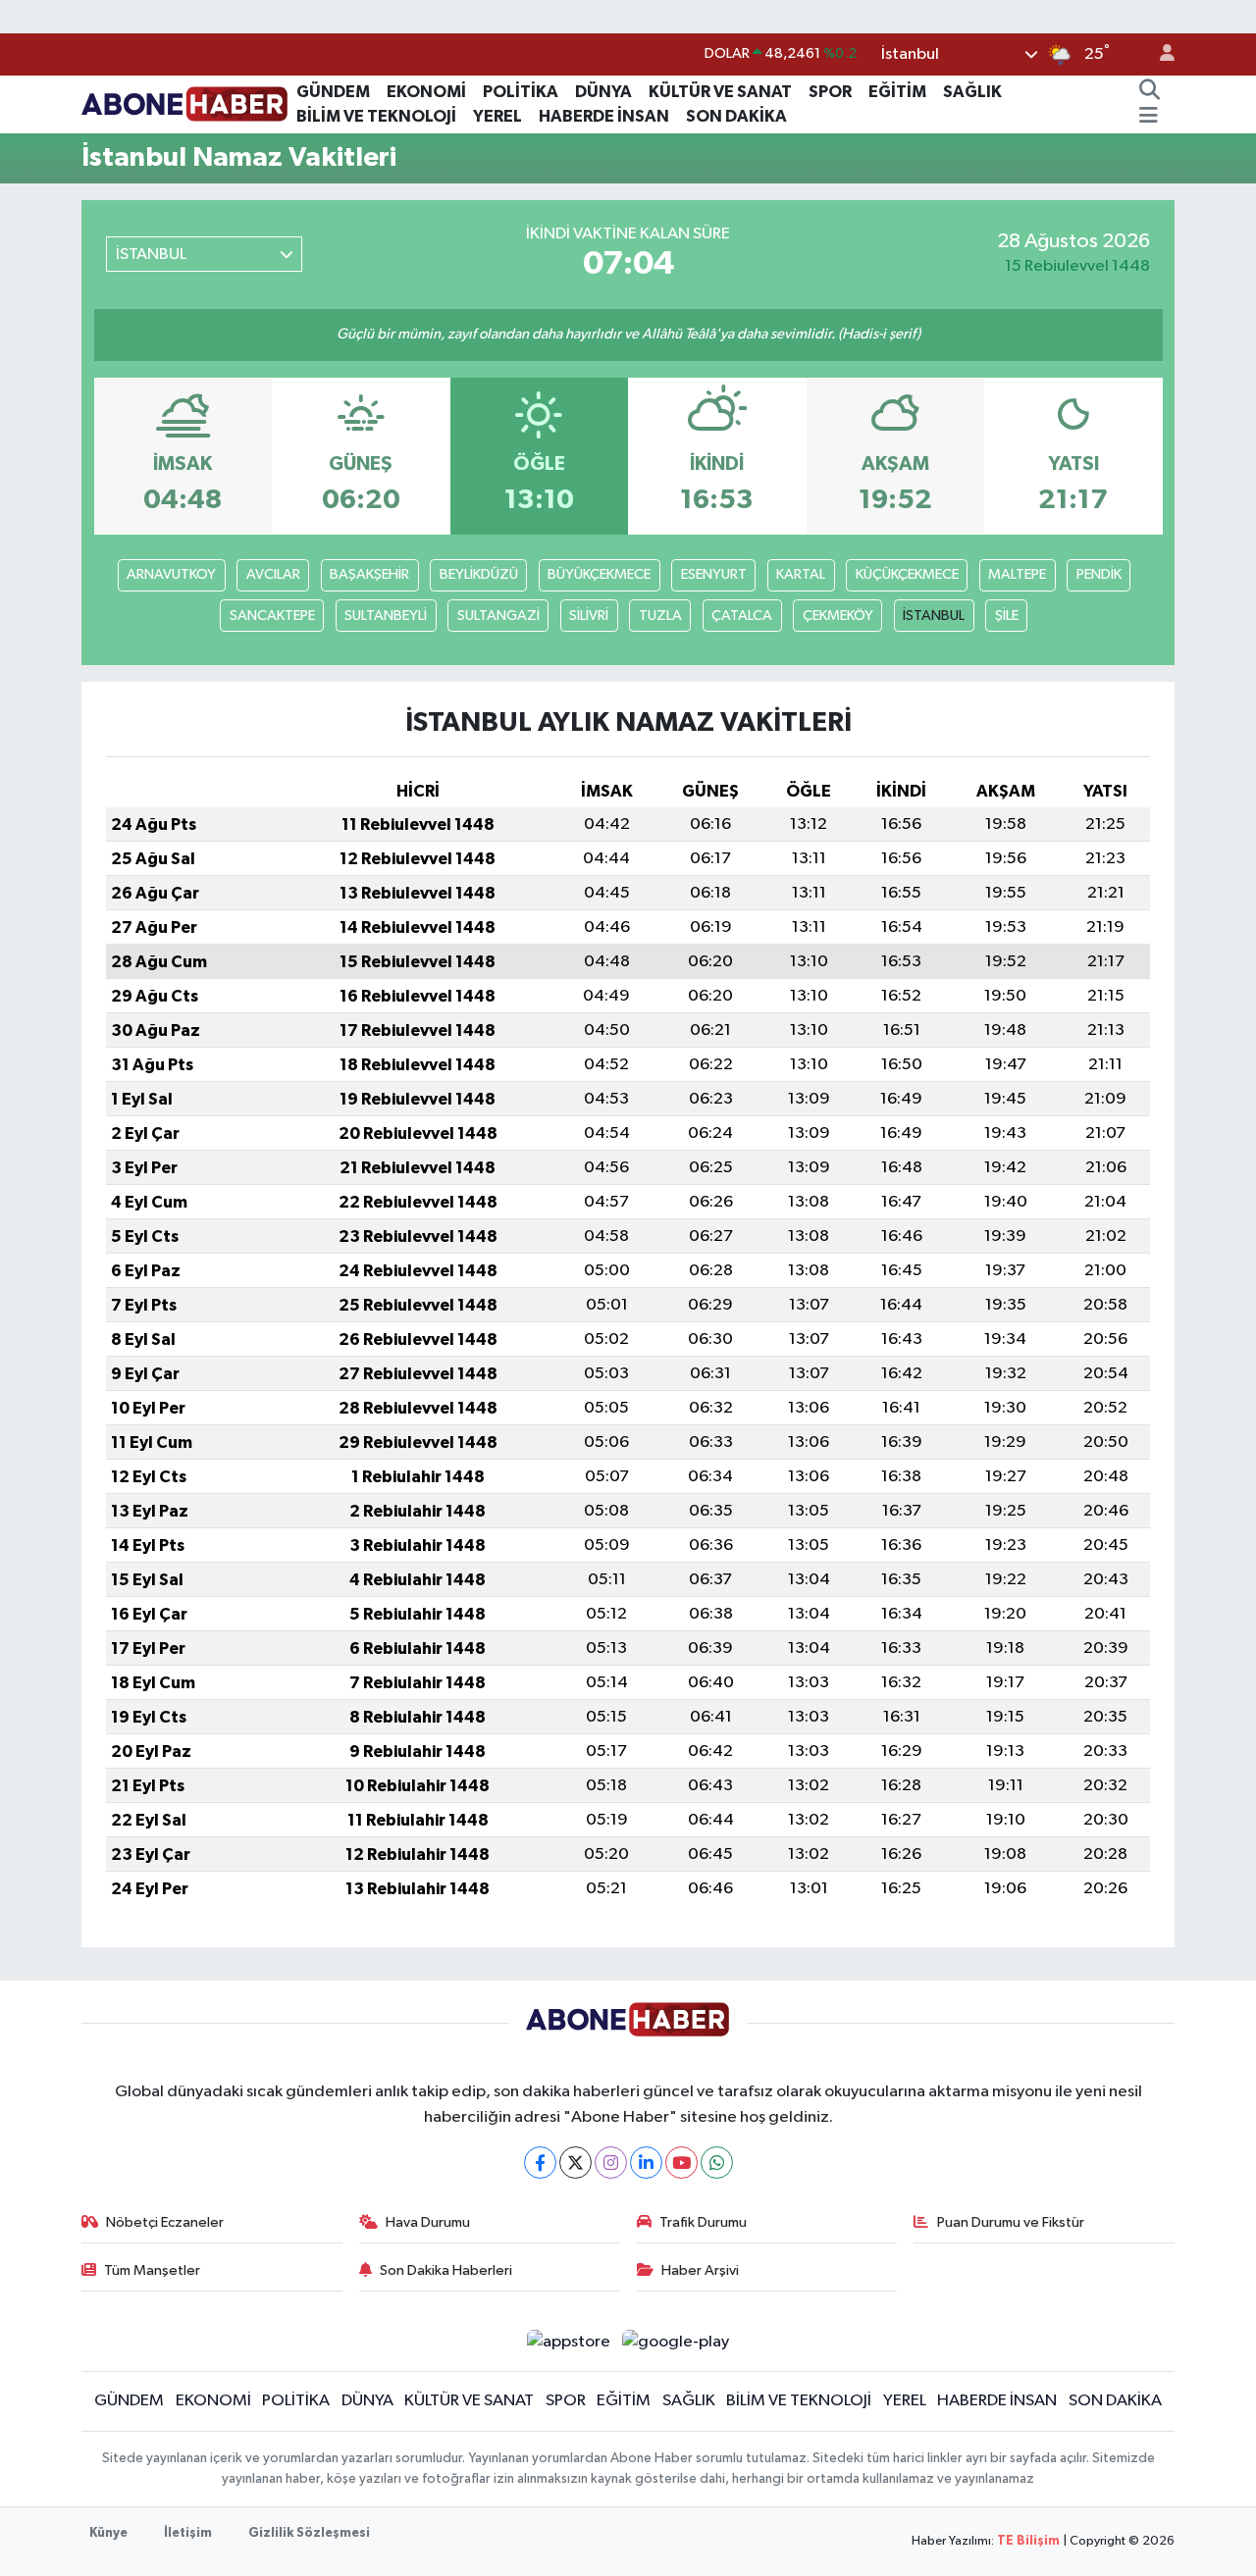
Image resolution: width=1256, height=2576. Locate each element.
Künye (108, 2533)
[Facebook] (540, 2163)
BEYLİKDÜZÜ (479, 574)
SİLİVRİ (589, 616)
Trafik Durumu (703, 2222)
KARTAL (801, 574)
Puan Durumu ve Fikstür (1011, 2222)
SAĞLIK (972, 92)
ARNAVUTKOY (171, 574)
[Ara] (1149, 92)
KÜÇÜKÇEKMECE (907, 574)
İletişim (188, 2533)
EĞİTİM (897, 92)
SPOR (830, 92)
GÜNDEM (333, 92)
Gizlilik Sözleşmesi (309, 2533)
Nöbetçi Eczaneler (165, 2222)
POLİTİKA (521, 92)
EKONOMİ (426, 92)
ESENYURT (714, 574)
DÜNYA (603, 92)
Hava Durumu (428, 2222)
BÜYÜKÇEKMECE (599, 574)
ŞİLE (1007, 616)
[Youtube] (681, 2163)
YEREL (497, 116)
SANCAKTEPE (272, 616)
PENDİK (1099, 574)
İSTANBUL (934, 616)
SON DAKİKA (736, 116)
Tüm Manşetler (152, 2270)
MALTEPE (1017, 574)
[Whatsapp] (717, 2163)
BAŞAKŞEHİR (369, 574)
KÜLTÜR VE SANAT (720, 92)
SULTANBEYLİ (386, 616)
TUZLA (660, 616)
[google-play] (676, 2341)
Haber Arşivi (700, 2270)
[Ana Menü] (1149, 117)
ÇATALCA (742, 616)
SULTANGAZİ (498, 616)
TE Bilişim (1028, 2541)
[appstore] (568, 2341)
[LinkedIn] (646, 2163)
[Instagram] (611, 2163)
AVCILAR (273, 574)
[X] (576, 2163)
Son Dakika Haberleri (446, 2270)
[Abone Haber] (185, 103)
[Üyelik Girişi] (1159, 54)
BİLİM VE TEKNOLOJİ (376, 116)
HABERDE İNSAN (604, 116)
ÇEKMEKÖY (838, 616)
